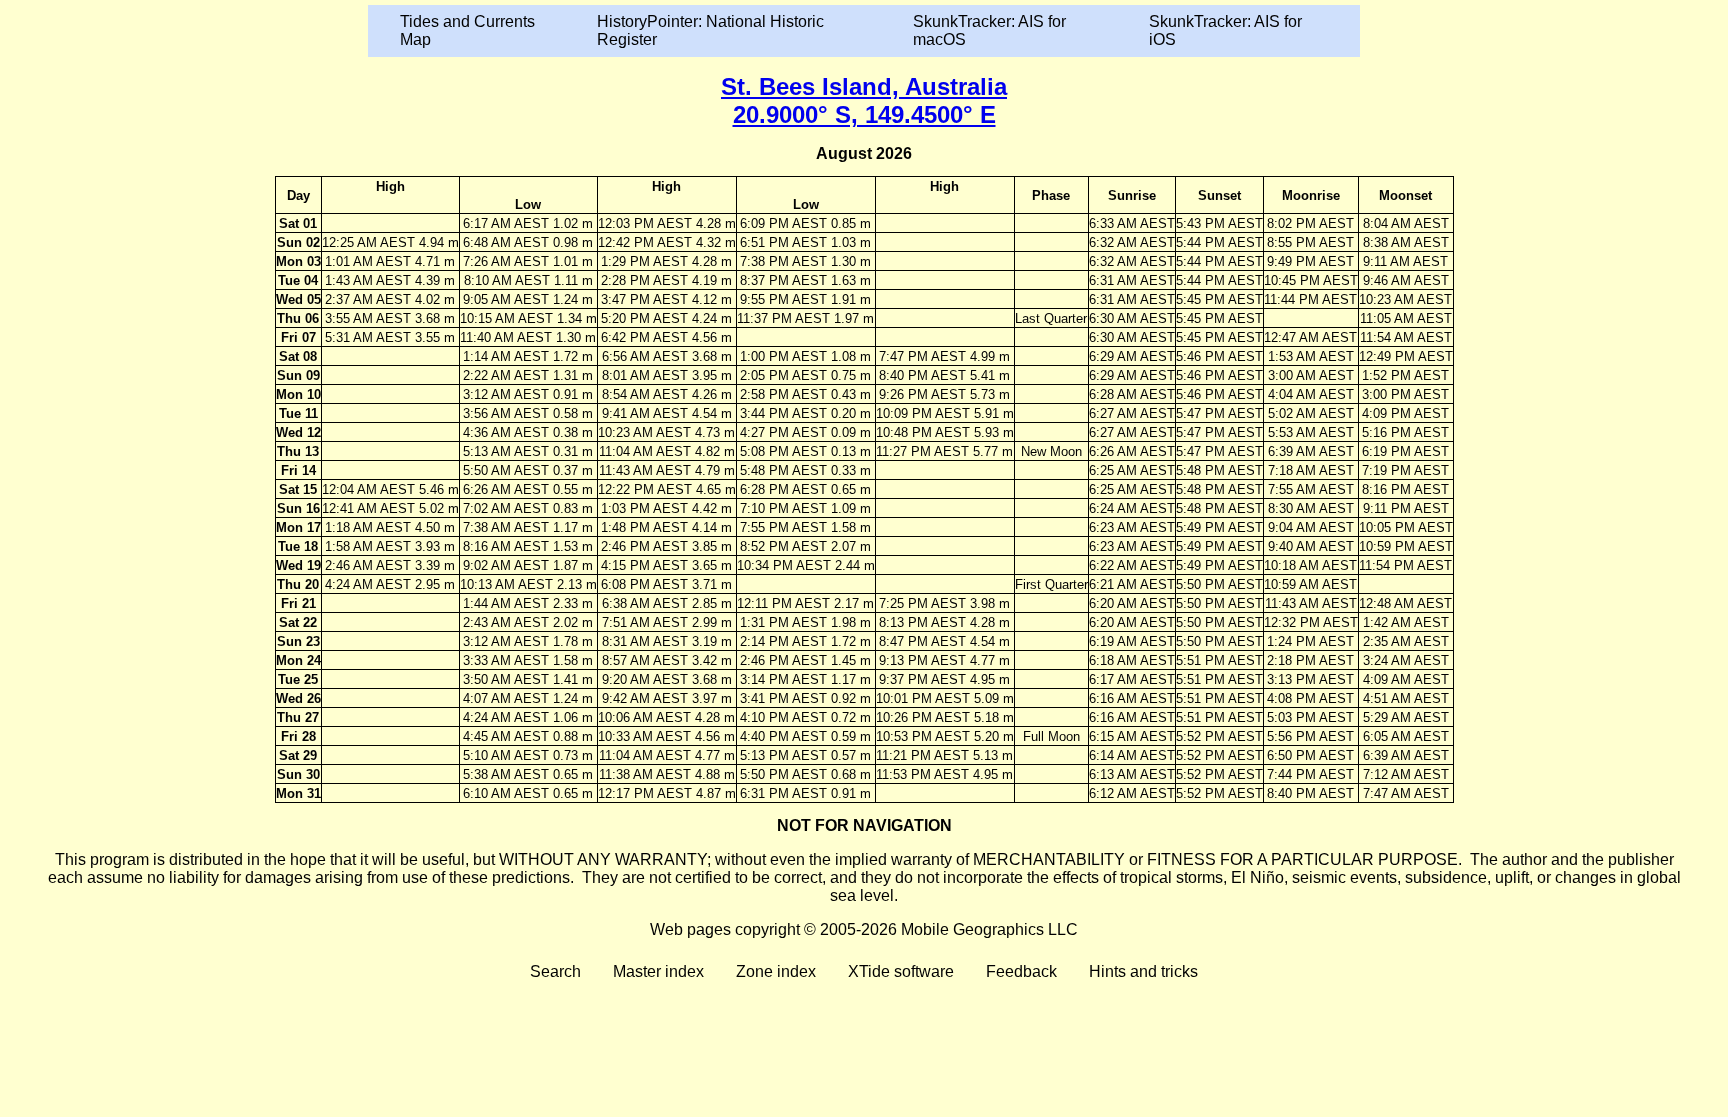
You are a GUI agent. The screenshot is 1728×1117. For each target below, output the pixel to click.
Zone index (776, 971)
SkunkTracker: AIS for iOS (1225, 30)
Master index (658, 971)
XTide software (901, 971)
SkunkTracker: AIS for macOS (989, 30)
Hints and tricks (1143, 971)
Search (555, 971)
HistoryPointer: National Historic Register (710, 30)
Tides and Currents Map (467, 30)
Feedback (1021, 971)
